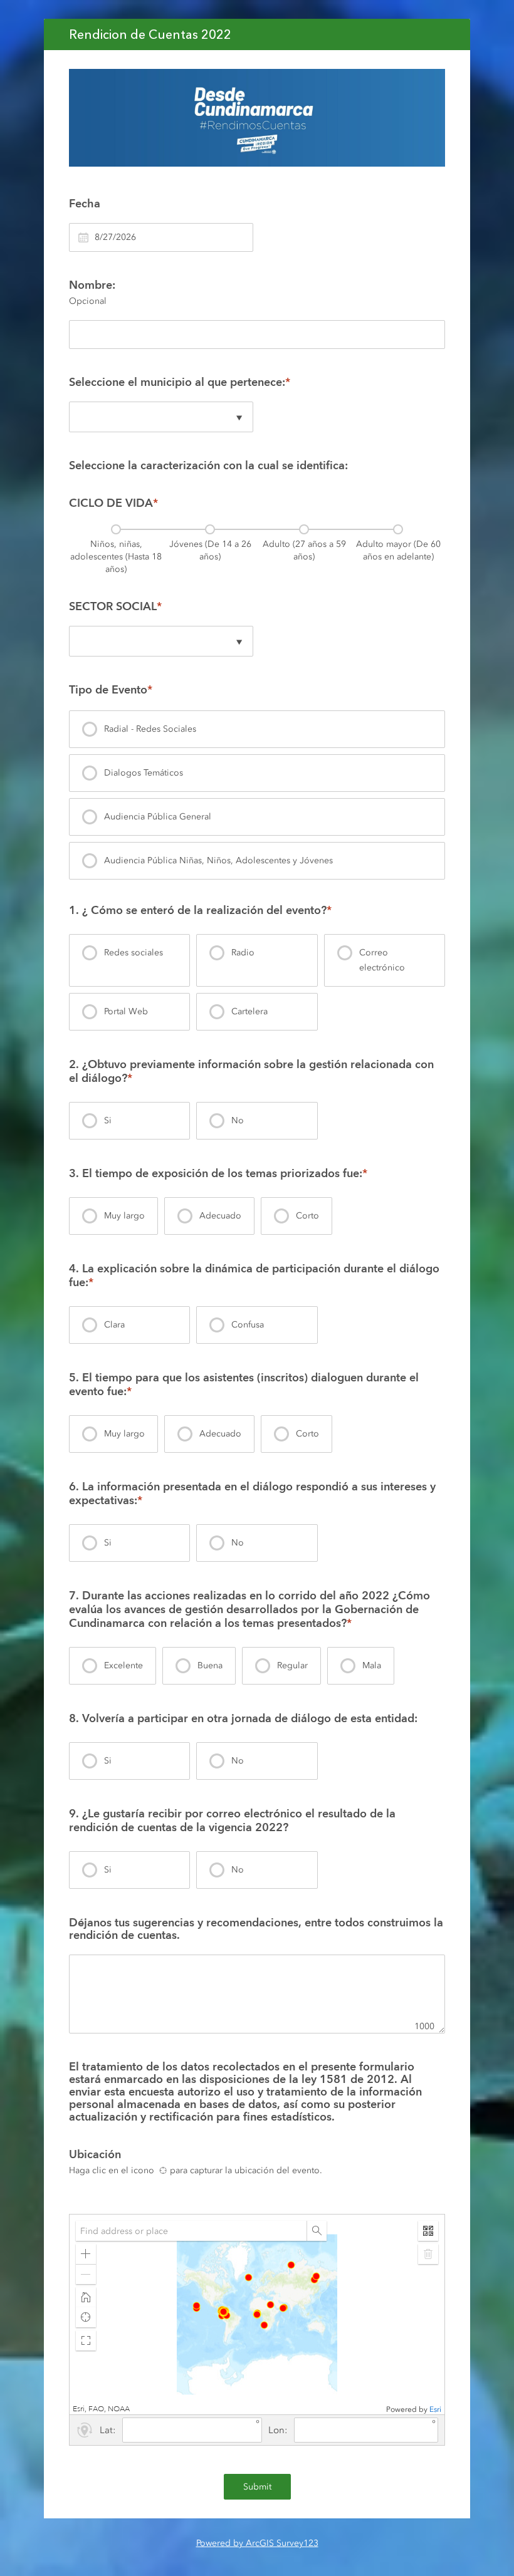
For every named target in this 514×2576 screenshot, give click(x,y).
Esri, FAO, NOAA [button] (101, 2409)
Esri (435, 2409)
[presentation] (116, 552)
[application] (257, 2314)
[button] (86, 2254)
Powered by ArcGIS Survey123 (257, 2543)
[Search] (317, 2231)
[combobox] (191, 2231)
